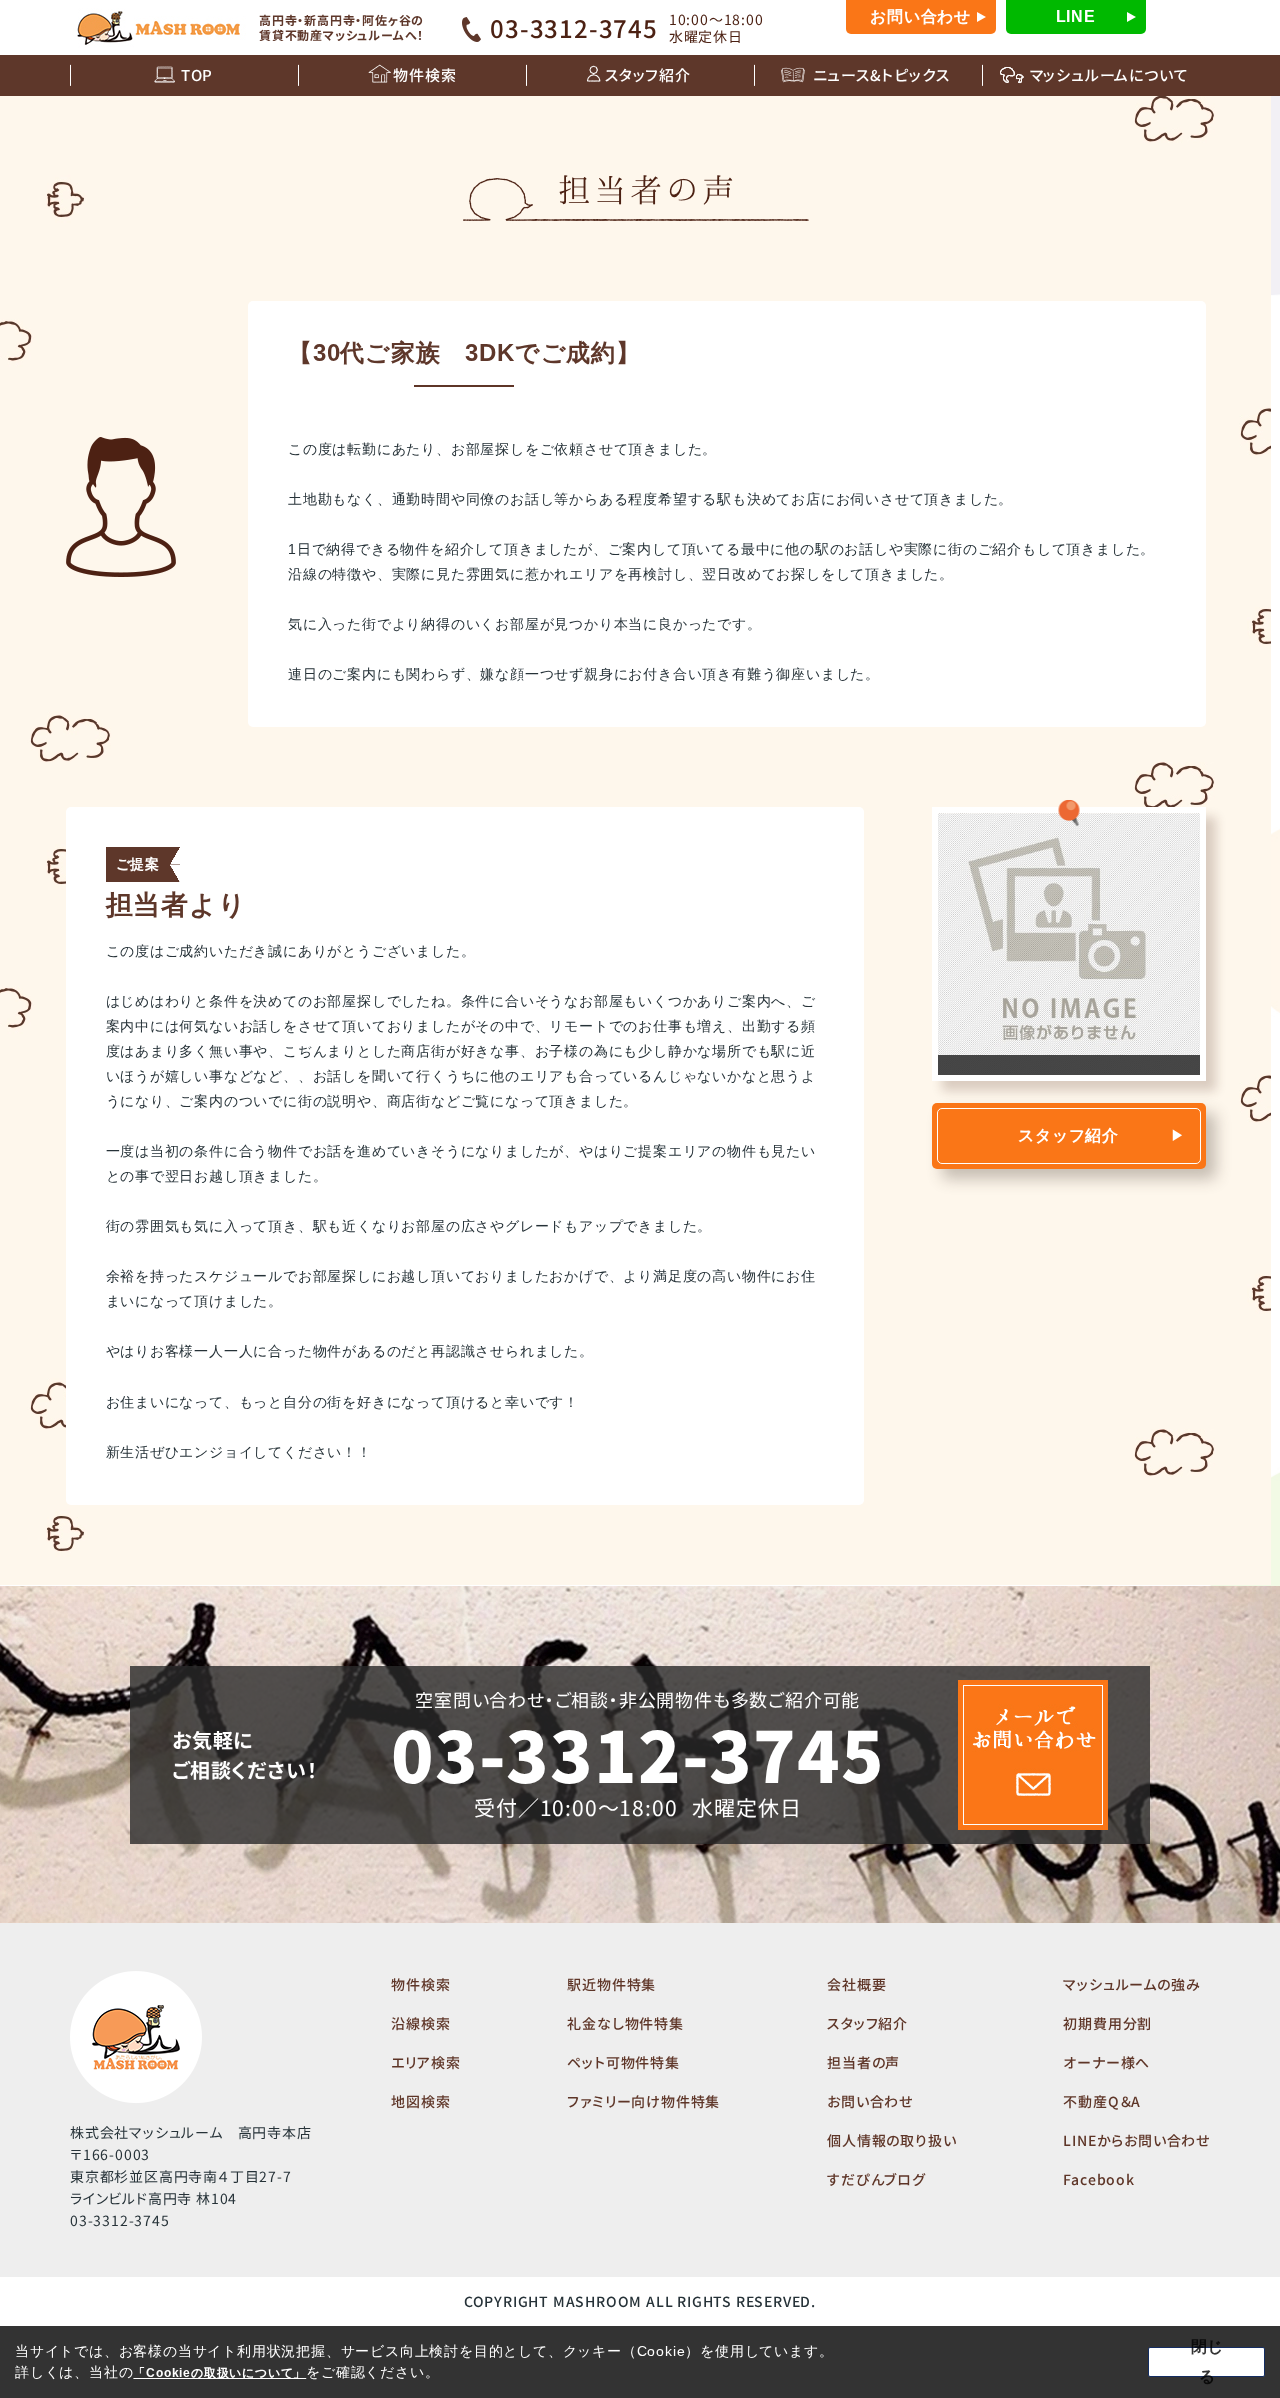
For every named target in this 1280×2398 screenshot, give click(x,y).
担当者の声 (863, 2062)
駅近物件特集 (611, 1984)
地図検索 (420, 2101)
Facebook (1098, 2179)
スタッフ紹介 (648, 74)
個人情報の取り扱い (891, 2140)
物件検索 (424, 74)
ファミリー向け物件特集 (643, 2101)
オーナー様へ (1106, 2062)
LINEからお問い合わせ (1136, 2140)
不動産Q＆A (1102, 2101)
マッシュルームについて (1109, 74)
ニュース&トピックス (881, 74)
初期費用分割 (1107, 2023)
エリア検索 (425, 2062)
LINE (1076, 16)
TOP (197, 74)
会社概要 (856, 1984)
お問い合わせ (920, 16)
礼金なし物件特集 (625, 2023)
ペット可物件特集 (623, 2062)
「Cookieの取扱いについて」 (219, 2373)
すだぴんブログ (876, 2179)
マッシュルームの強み (1131, 1984)
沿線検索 (420, 2023)
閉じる (1207, 2362)
